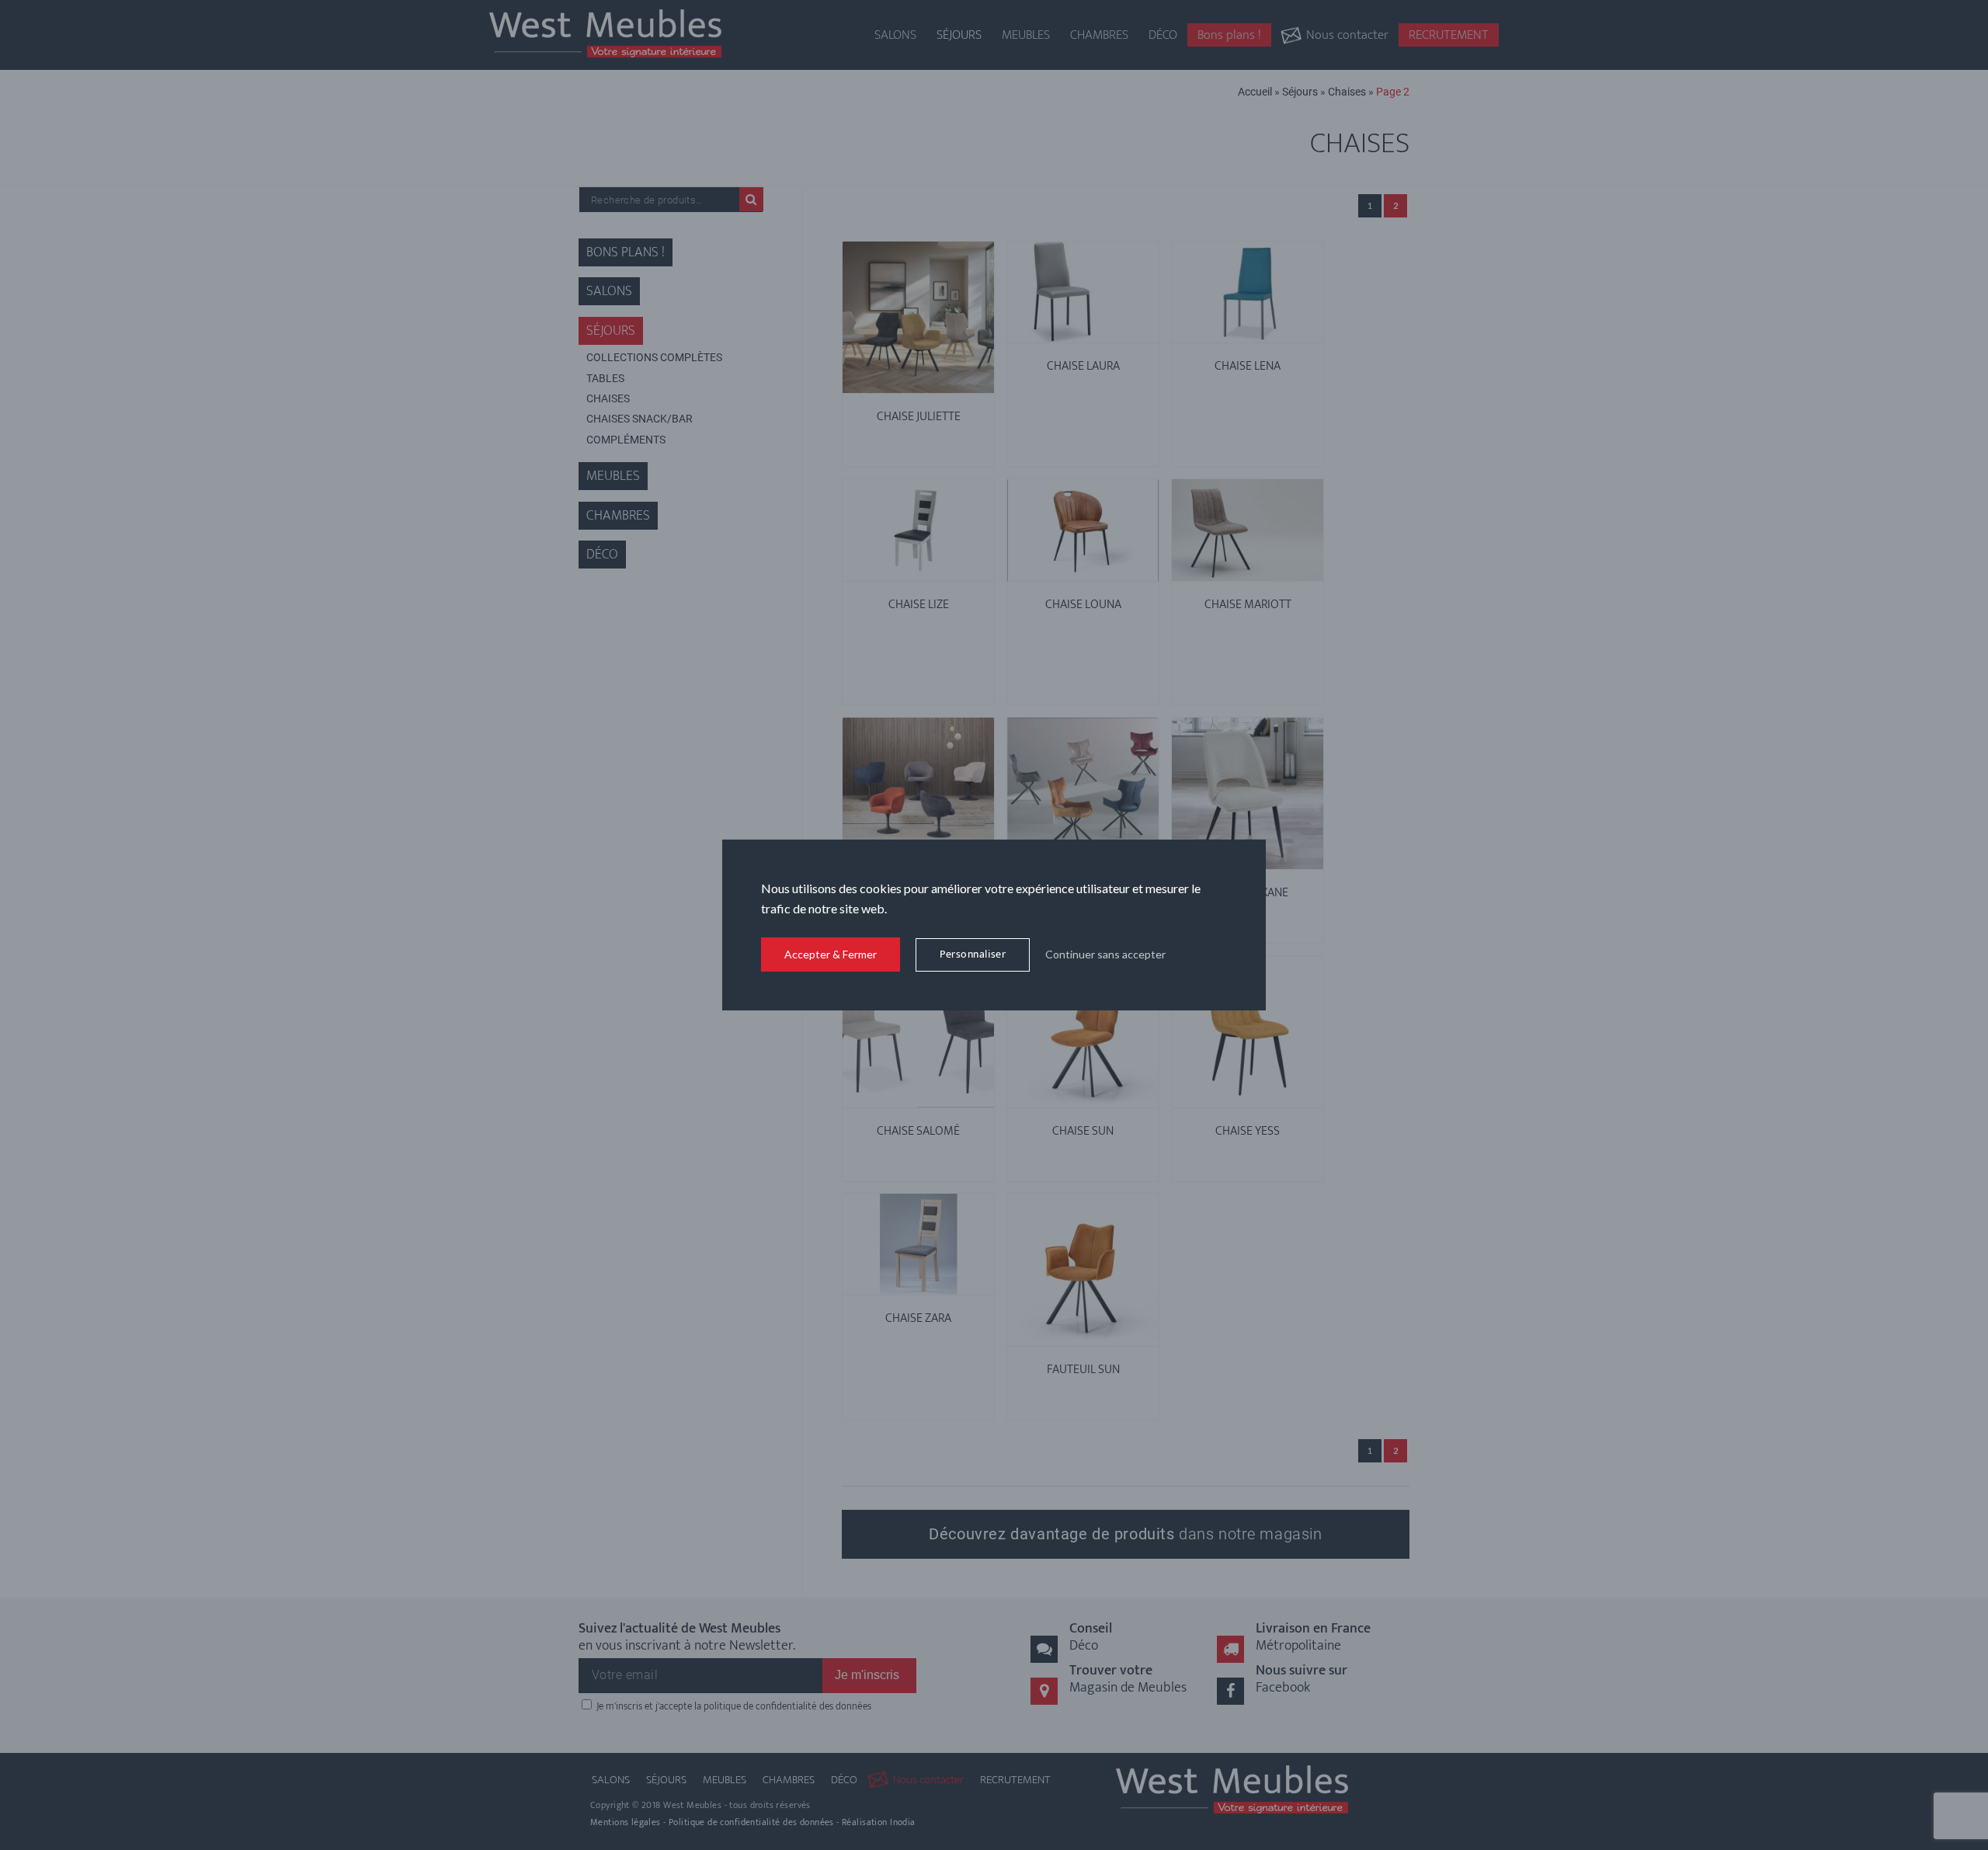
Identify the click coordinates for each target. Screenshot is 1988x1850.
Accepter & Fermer (831, 954)
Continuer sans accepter (1105, 954)
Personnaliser (973, 954)
